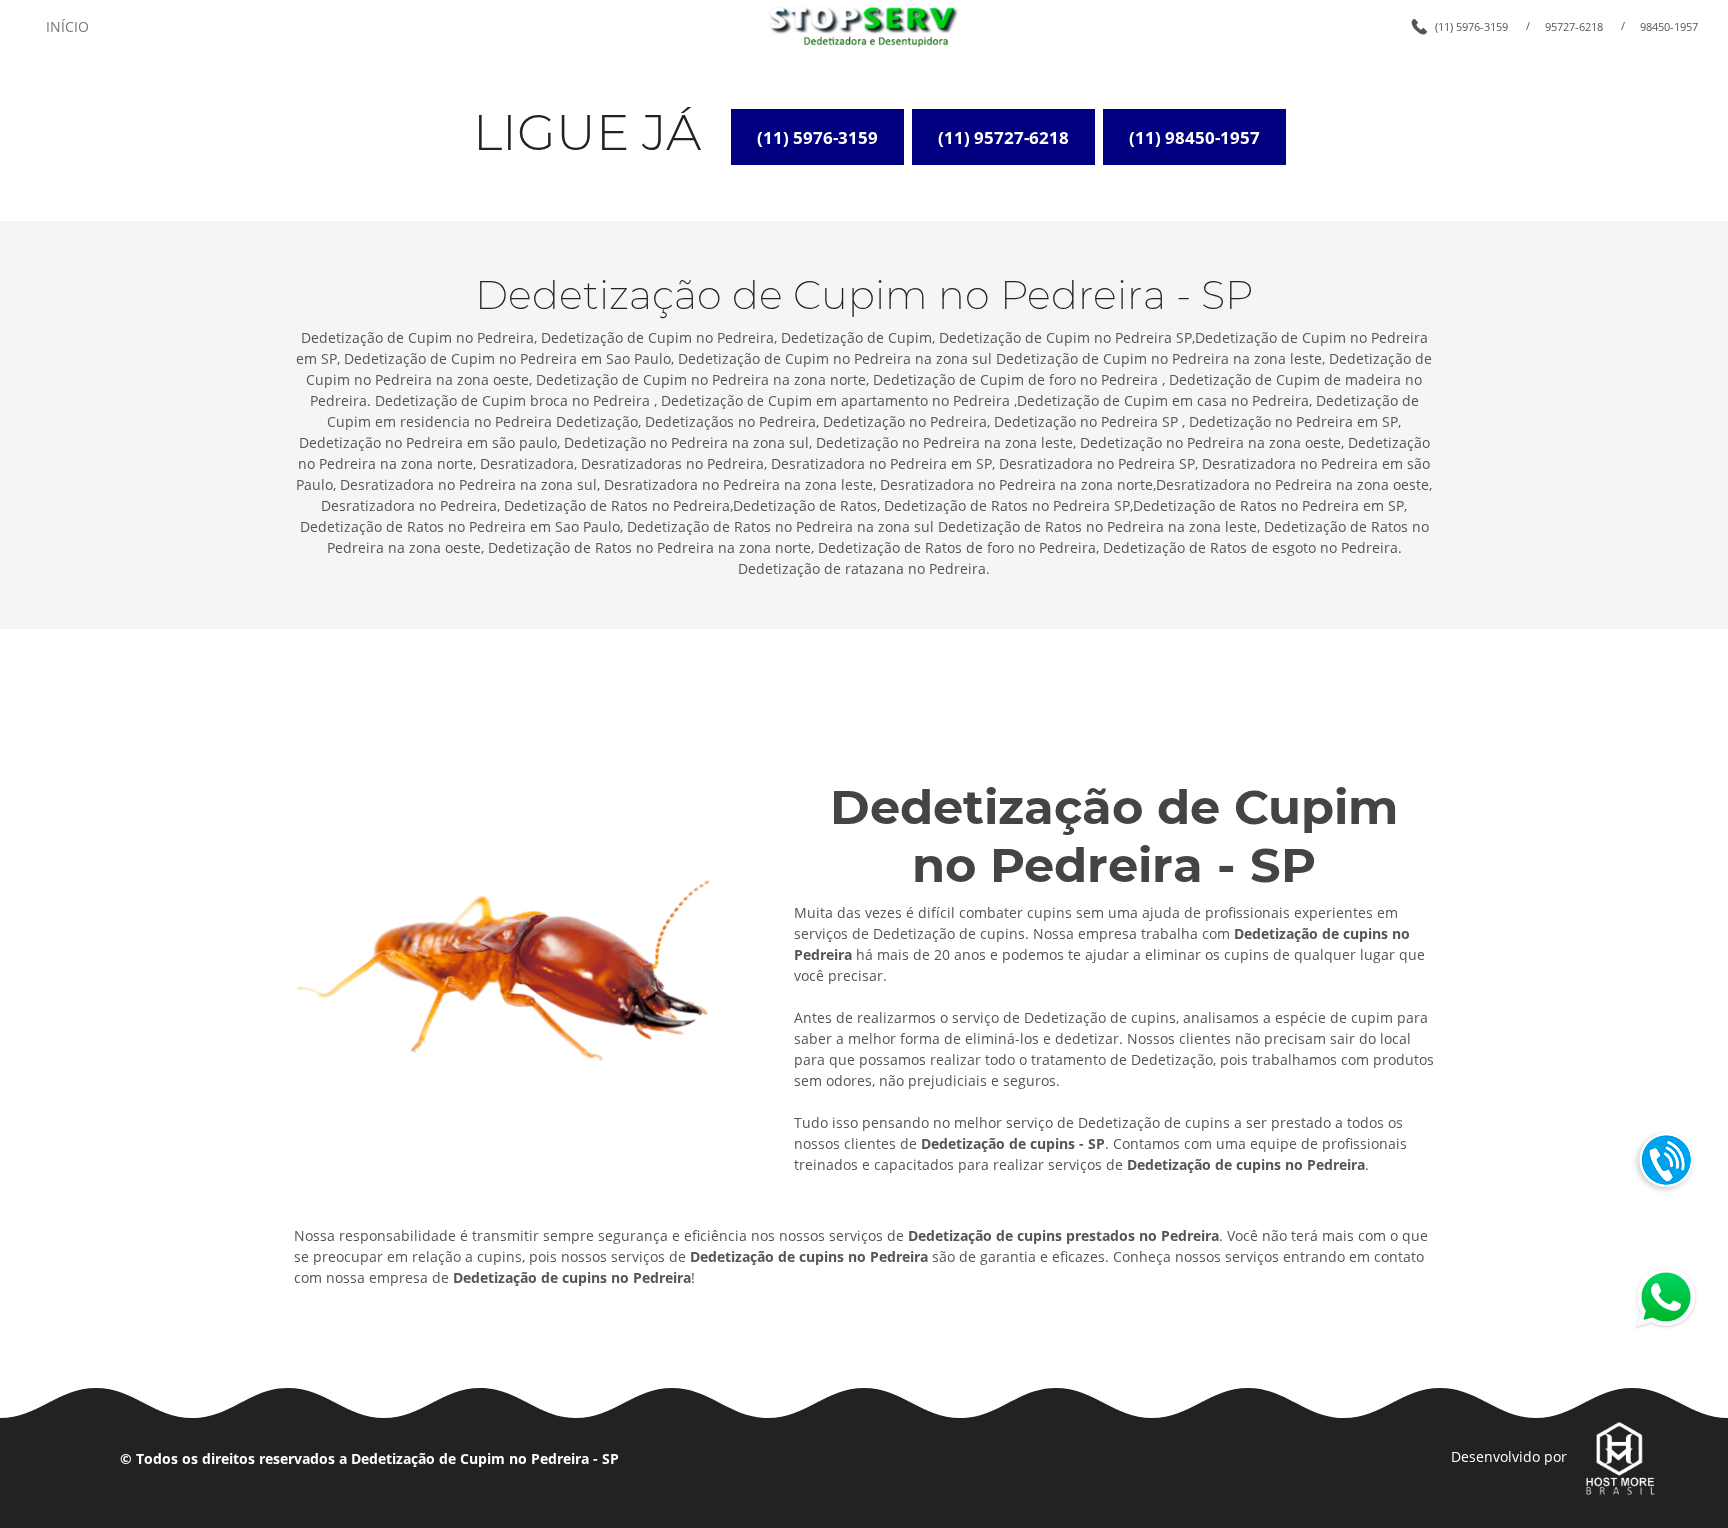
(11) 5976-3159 (1471, 26)
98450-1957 (1669, 26)
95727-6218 (1574, 26)
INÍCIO (67, 26)
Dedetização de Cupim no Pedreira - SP (485, 1458)
